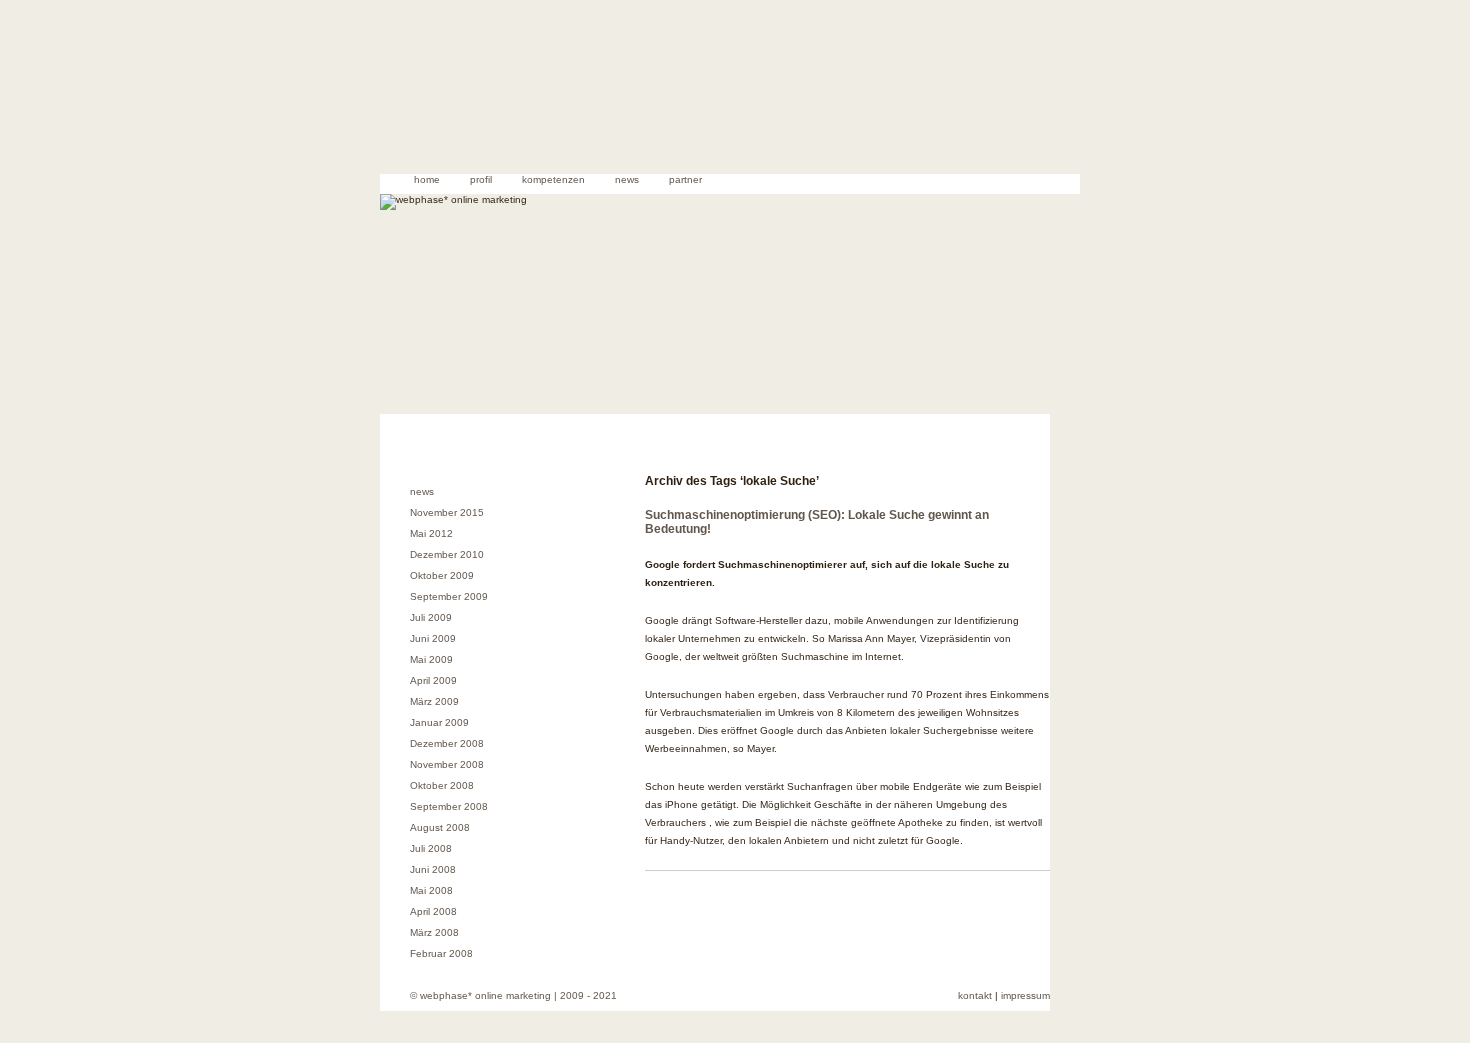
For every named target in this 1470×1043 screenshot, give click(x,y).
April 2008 (433, 911)
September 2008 (449, 806)
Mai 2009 (431, 659)
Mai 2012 (431, 533)
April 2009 (433, 680)
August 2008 (440, 827)
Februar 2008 (441, 953)
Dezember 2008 (447, 743)
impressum (1025, 995)
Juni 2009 (433, 638)
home (427, 179)
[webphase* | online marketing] (730, 133)
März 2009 (434, 701)
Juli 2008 (431, 848)
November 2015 (447, 512)
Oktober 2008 (442, 785)
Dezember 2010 (447, 554)
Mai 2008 (431, 890)
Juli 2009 (431, 617)
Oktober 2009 (442, 575)
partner (685, 179)
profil (481, 179)
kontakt (975, 995)
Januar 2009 (439, 722)
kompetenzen (553, 179)
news (627, 179)
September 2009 (449, 596)
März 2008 (434, 932)
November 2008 (447, 764)
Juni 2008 (433, 869)
